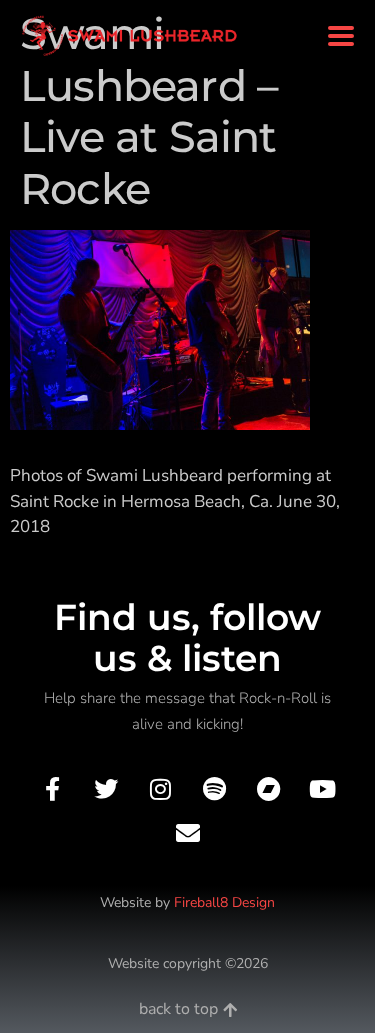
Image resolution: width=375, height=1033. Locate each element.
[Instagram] (160, 789)
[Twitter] (106, 789)
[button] (340, 36)
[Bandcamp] (268, 789)
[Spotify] (214, 789)
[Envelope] (187, 832)
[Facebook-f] (51, 789)
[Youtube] (322, 789)
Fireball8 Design (224, 902)
